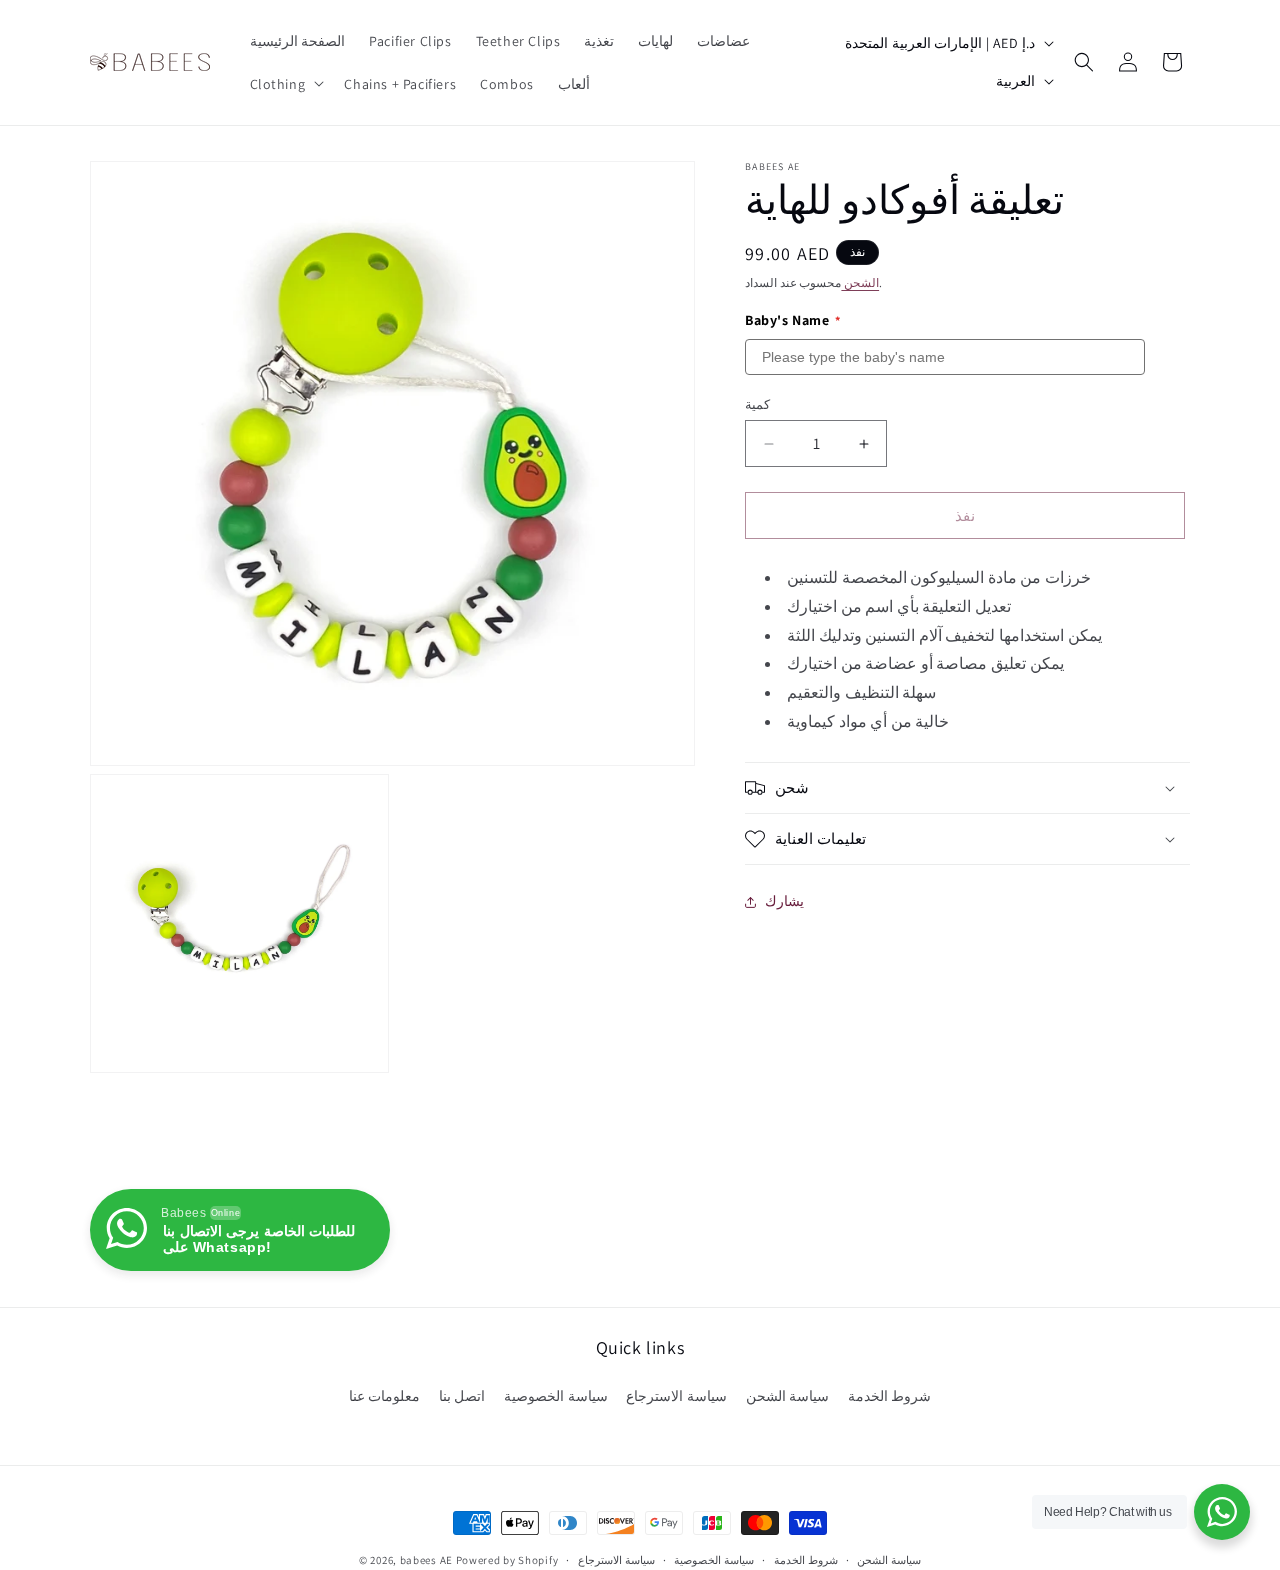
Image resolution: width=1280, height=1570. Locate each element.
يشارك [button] (784, 902)
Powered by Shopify (507, 1560)
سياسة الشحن (788, 1396)
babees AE (426, 1560)
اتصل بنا (462, 1396)
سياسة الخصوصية (556, 1396)
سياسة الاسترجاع (676, 1396)
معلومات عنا (385, 1396)
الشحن (860, 282)
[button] (285, 83)
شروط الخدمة (890, 1396)
